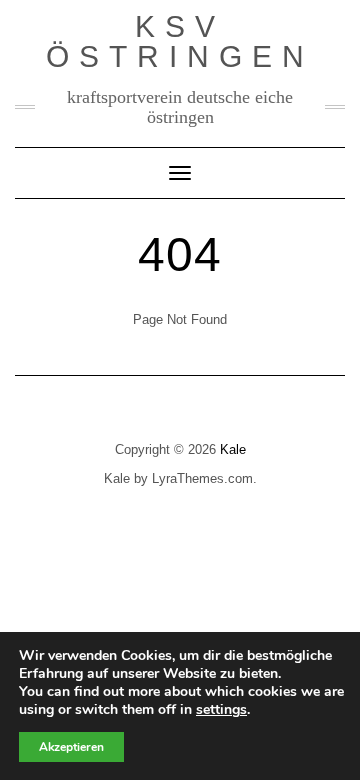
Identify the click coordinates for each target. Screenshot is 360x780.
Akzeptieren (71, 747)
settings (221, 710)
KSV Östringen (180, 41)
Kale (233, 449)
